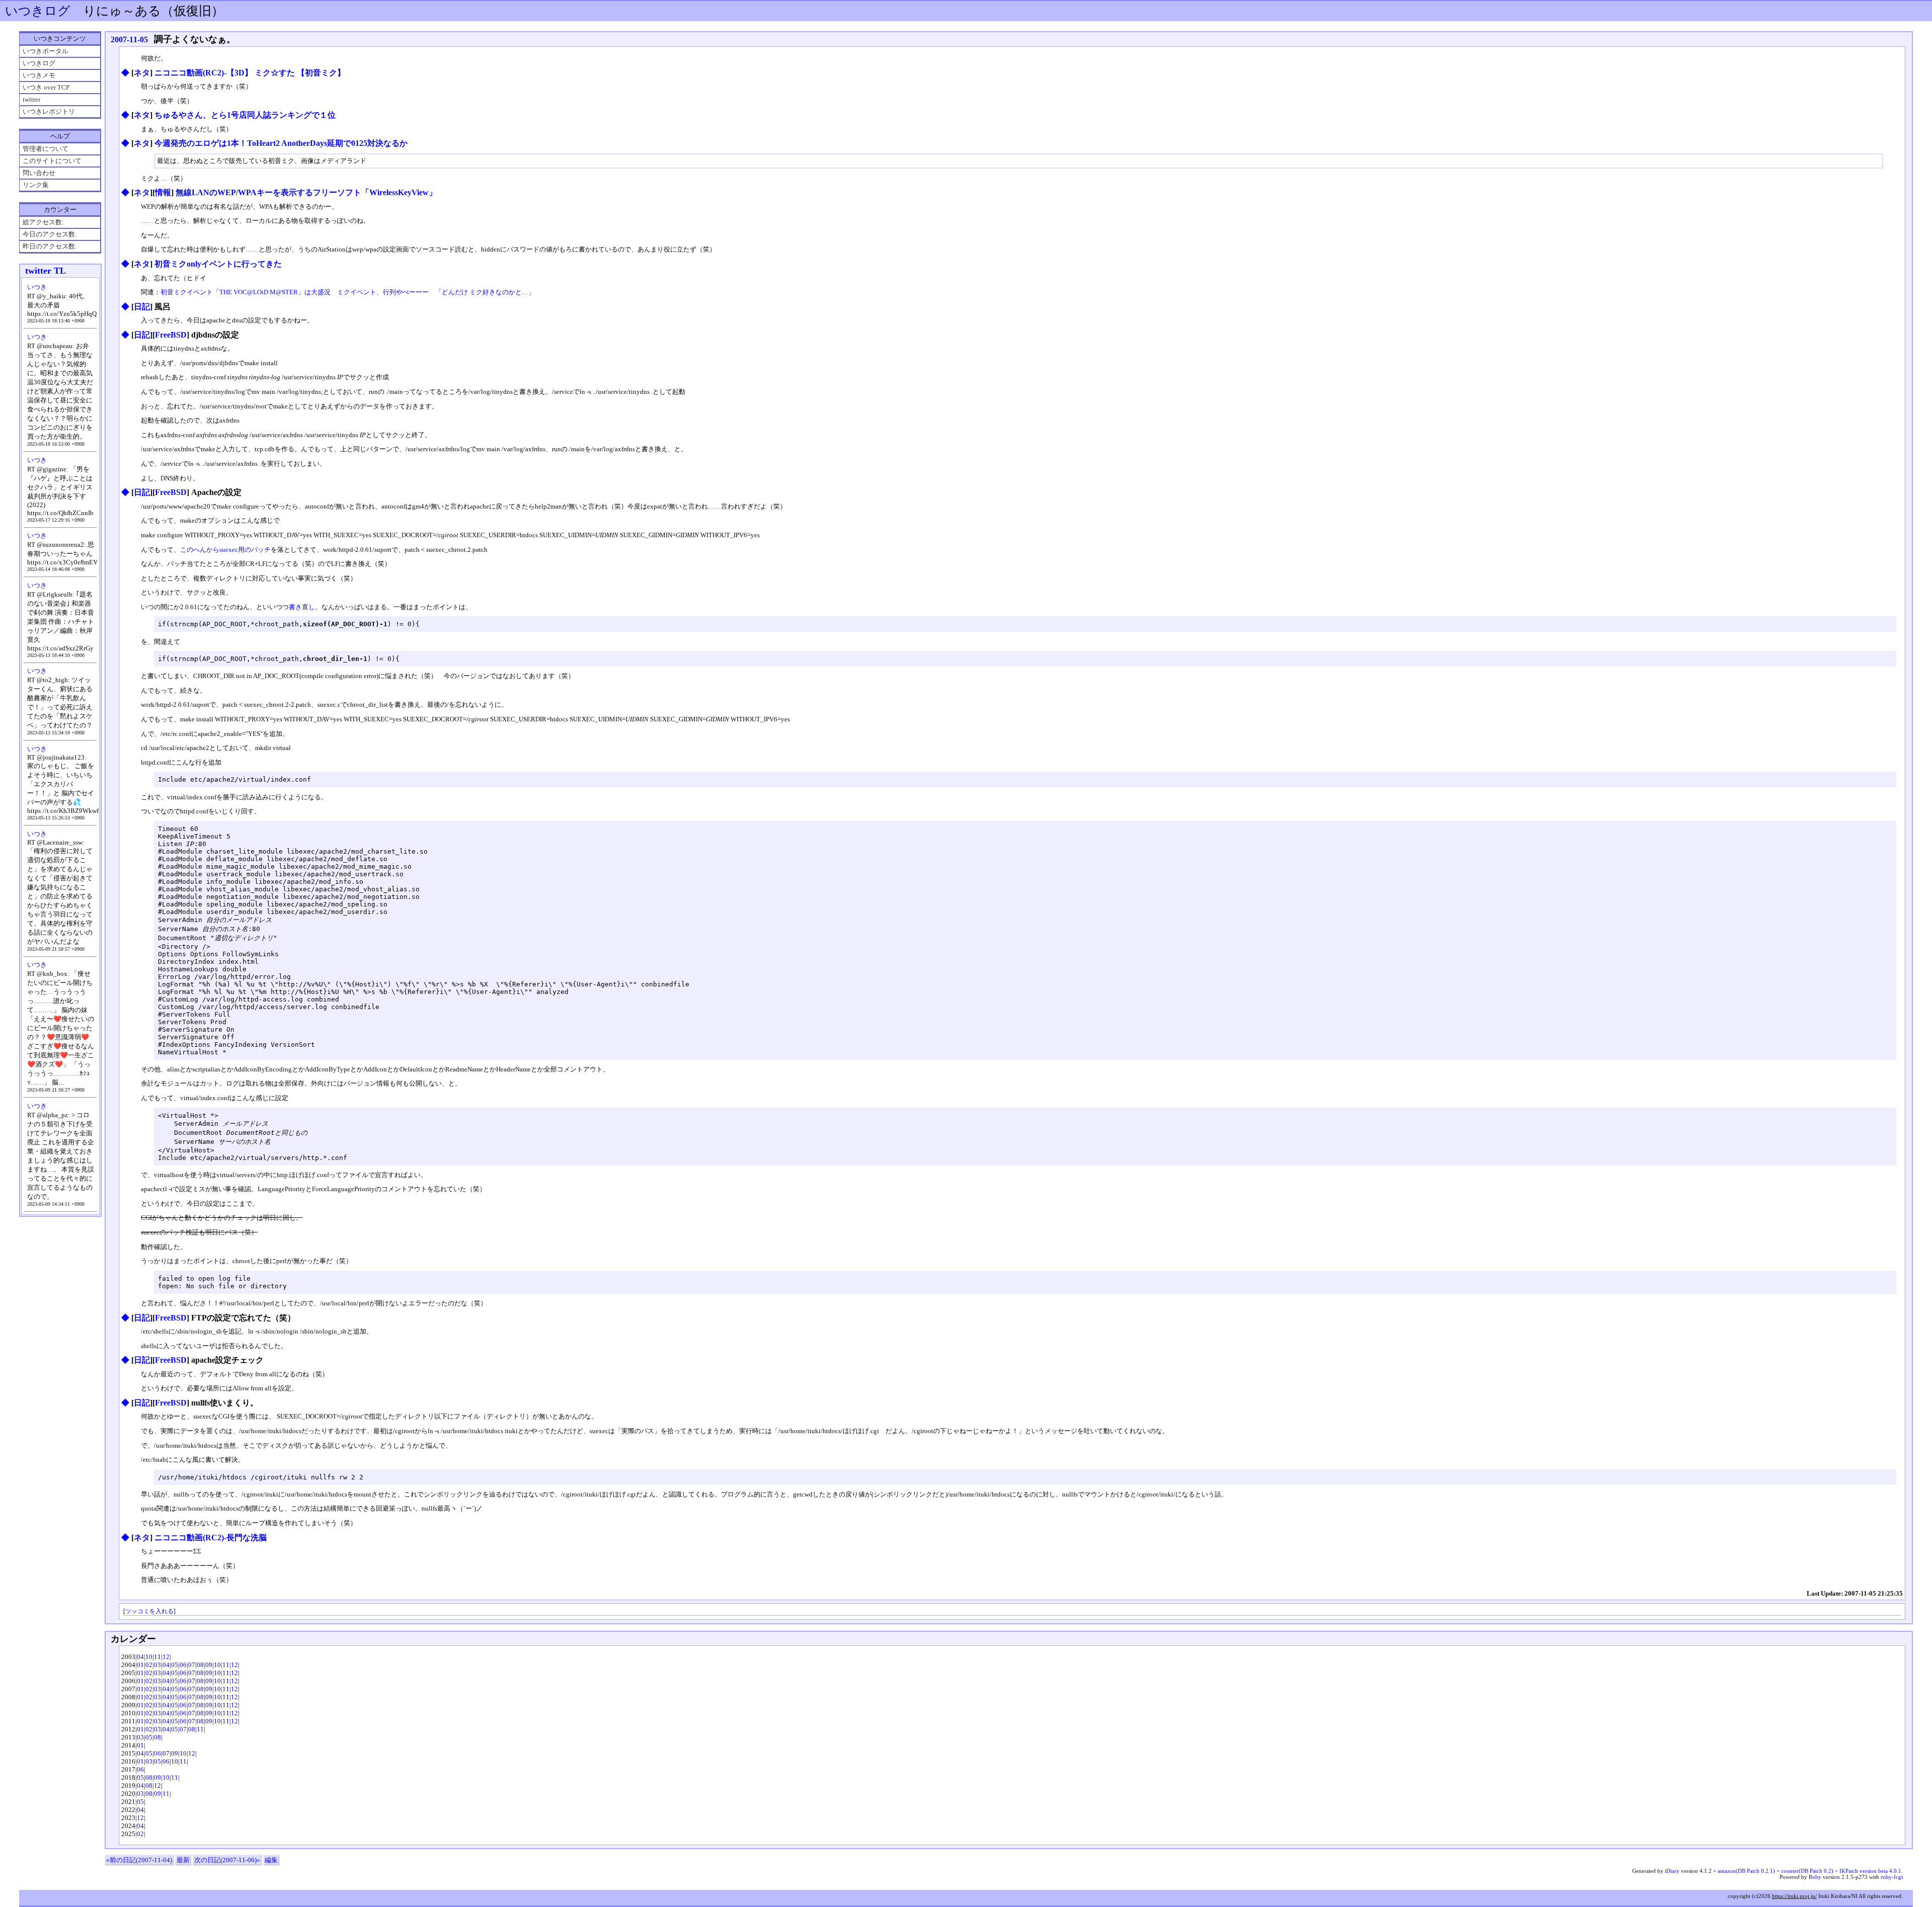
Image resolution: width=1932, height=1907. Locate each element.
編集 (271, 1860)
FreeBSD (171, 335)
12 (166, 1657)
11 (157, 1657)
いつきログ (38, 11)
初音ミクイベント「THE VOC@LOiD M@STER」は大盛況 (246, 292)
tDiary (1672, 1871)
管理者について (46, 149)
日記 (142, 307)
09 (209, 1665)
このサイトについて (52, 161)
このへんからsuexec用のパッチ (225, 550)
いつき (37, 287)
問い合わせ (39, 173)
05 (175, 1665)
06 (183, 1665)
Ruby (1815, 1877)
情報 (163, 192)
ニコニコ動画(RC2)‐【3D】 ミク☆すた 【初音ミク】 (250, 73)
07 (192, 1665)
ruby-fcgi (1892, 1877)
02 (149, 1665)
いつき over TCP (46, 87)
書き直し (302, 607)
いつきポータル (46, 51)
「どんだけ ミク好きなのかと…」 (485, 292)
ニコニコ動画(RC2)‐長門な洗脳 (211, 1538)
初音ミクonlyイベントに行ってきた (218, 264)
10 (149, 1657)
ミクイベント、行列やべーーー (383, 292)
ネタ (142, 73)
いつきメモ (39, 75)
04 (140, 1657)
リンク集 (36, 185)
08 (200, 1665)
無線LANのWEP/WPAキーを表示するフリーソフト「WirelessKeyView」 (306, 192)
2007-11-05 (129, 39)
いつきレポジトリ (49, 111)
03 (157, 1665)
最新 (183, 1860)
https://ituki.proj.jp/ (1794, 1896)
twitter (31, 99)
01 (140, 1665)
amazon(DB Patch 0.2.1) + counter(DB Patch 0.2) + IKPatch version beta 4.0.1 (1809, 1871)
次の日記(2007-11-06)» (227, 1860)
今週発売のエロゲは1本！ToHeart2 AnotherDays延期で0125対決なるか (281, 143)
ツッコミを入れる (149, 1611)
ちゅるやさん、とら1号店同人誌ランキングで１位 (245, 115)
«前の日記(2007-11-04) (139, 1860)
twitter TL (46, 271)
